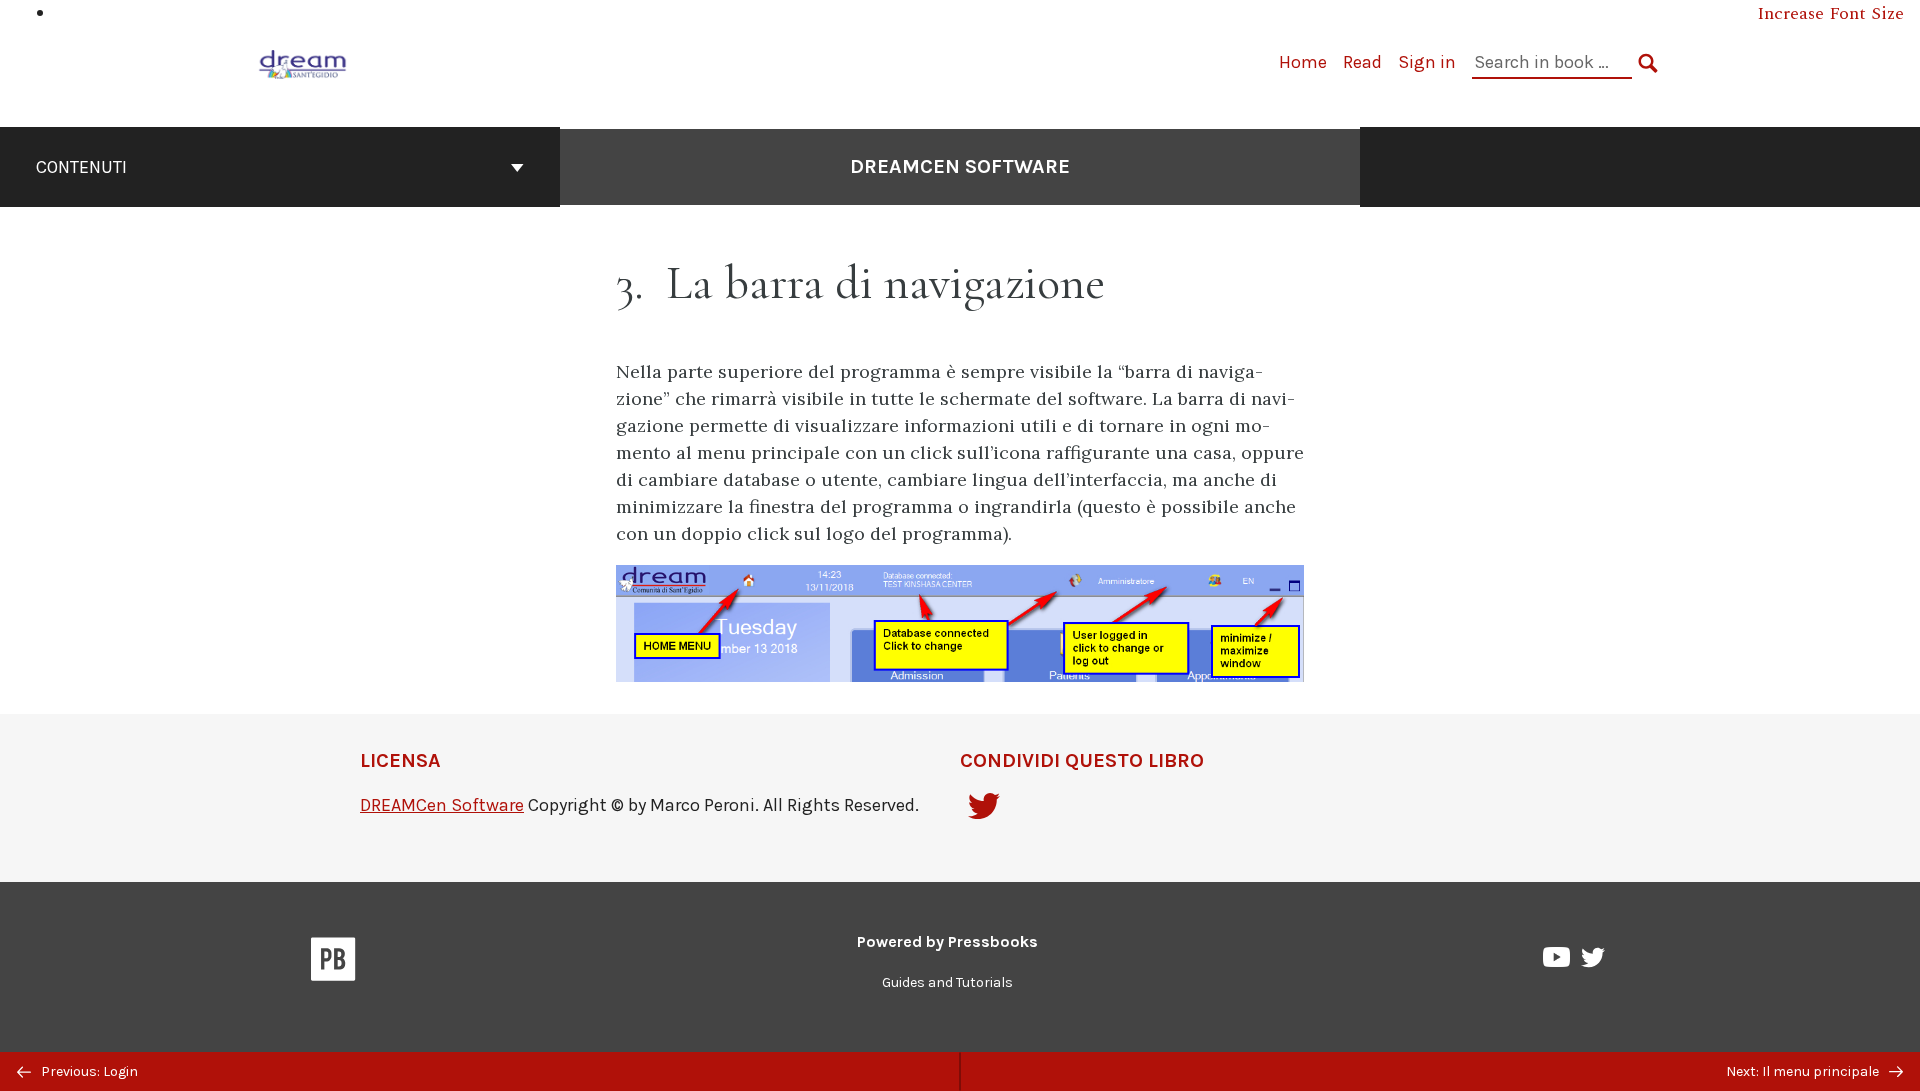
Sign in (1427, 62)
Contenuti (81, 167)
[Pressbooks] (333, 963)
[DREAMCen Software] (303, 61)
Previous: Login (88, 1071)
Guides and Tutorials (947, 982)
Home (1303, 62)
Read (1362, 62)
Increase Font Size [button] (1830, 13)
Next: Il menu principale (1804, 1071)
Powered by (947, 941)
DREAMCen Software (960, 166)
